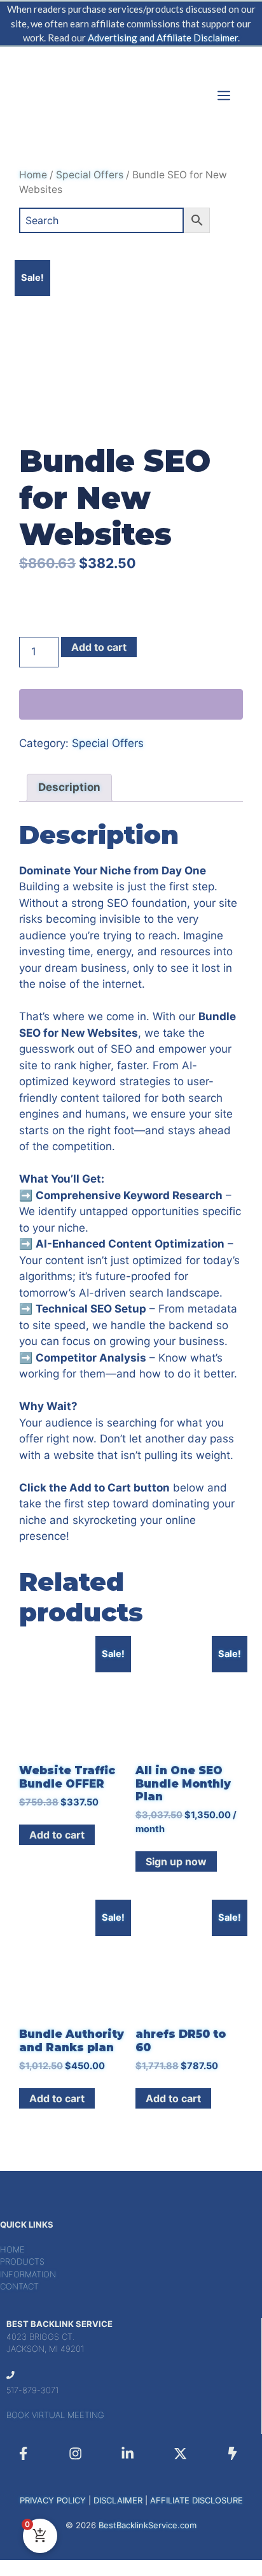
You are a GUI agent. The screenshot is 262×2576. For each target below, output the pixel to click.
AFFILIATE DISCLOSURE (197, 2500)
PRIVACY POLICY (53, 2500)
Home (33, 175)
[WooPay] (131, 704)
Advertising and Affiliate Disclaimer (163, 38)
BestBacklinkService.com (148, 2525)
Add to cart (99, 647)
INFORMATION (28, 2274)
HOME (12, 2249)
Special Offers (90, 175)
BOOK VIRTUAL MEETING (55, 2415)
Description (69, 787)
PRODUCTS (22, 2261)
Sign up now (176, 1861)
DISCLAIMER (118, 2500)
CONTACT (19, 2286)
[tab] (69, 788)
